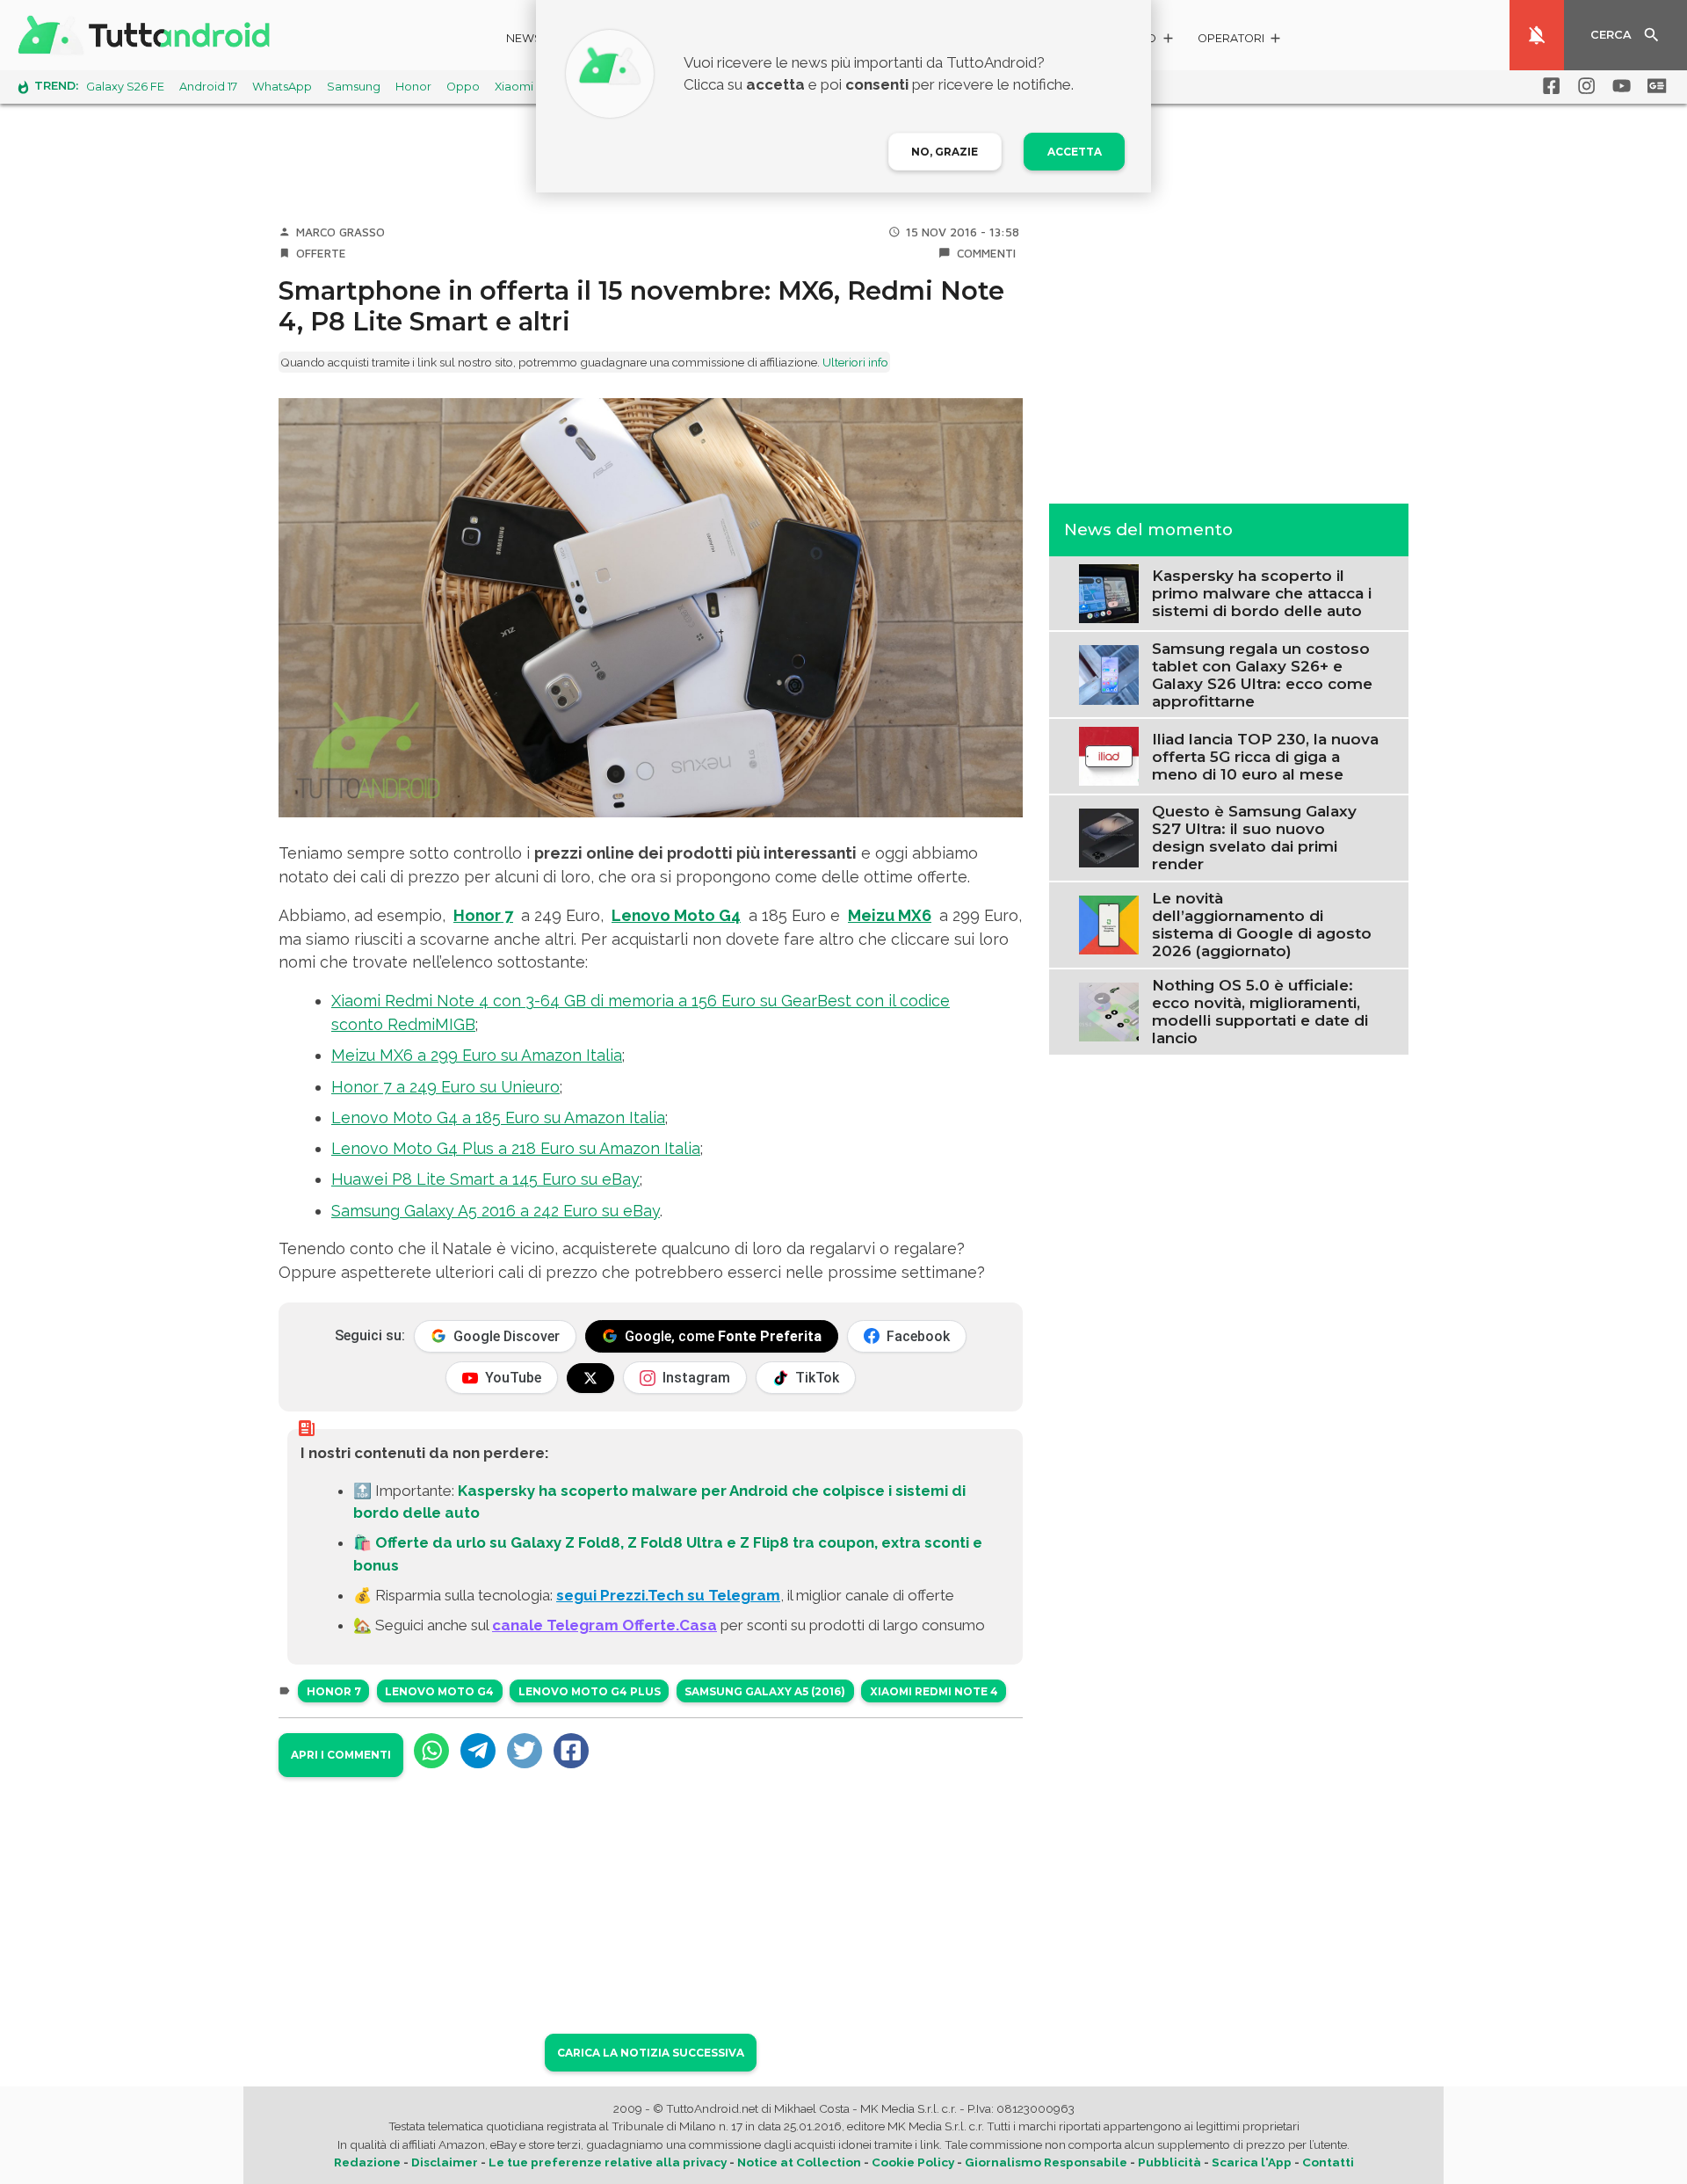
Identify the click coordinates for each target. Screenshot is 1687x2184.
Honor (413, 87)
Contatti (1328, 2162)
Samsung (354, 87)
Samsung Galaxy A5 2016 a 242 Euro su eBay (496, 1211)
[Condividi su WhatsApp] (431, 1751)
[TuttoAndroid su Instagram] (1583, 86)
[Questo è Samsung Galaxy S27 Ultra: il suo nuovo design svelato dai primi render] (1108, 836)
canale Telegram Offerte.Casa (605, 1625)
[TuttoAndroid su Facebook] (1548, 86)
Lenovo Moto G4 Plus (590, 1691)
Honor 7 (483, 915)
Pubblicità (1169, 2162)
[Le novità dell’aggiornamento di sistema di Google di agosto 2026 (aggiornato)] (1108, 923)
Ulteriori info (855, 362)
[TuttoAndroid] (148, 35)
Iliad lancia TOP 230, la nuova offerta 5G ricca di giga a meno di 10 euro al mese (1265, 756)
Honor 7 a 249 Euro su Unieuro (445, 1087)
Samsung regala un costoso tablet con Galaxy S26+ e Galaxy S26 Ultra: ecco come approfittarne (1262, 674)
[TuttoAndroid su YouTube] (1618, 86)
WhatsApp (282, 87)
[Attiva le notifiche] (1537, 35)
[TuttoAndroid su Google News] (1654, 86)
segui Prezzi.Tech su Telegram (668, 1595)
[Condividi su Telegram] (478, 1751)
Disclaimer (445, 2162)
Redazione (367, 2162)
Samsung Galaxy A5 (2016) (765, 1691)
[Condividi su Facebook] (571, 1751)
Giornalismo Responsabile (1046, 2162)
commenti (986, 253)
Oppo (463, 87)
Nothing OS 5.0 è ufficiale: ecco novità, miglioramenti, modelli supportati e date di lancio (1260, 1012)
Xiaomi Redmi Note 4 (934, 1691)
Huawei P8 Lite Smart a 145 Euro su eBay (485, 1179)
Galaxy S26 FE (125, 87)
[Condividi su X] (525, 1751)
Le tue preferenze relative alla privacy (608, 2162)
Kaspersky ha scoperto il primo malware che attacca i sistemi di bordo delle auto (1262, 593)
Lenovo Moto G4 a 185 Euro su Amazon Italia (498, 1117)
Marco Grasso (340, 232)
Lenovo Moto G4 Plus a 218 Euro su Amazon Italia (516, 1148)
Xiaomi (514, 87)
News (524, 38)
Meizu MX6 (890, 915)
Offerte (321, 253)
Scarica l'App (1252, 2162)
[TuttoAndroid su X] (590, 1378)
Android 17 (208, 87)
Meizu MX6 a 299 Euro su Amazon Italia (477, 1055)
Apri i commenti (341, 1755)
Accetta (1075, 152)
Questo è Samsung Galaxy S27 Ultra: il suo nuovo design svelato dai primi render (1254, 838)
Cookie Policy (913, 2162)
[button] (1240, 41)
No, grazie (945, 152)
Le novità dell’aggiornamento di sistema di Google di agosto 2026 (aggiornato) (1262, 925)
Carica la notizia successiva (651, 2053)
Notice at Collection (799, 2162)
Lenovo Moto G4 (676, 915)
